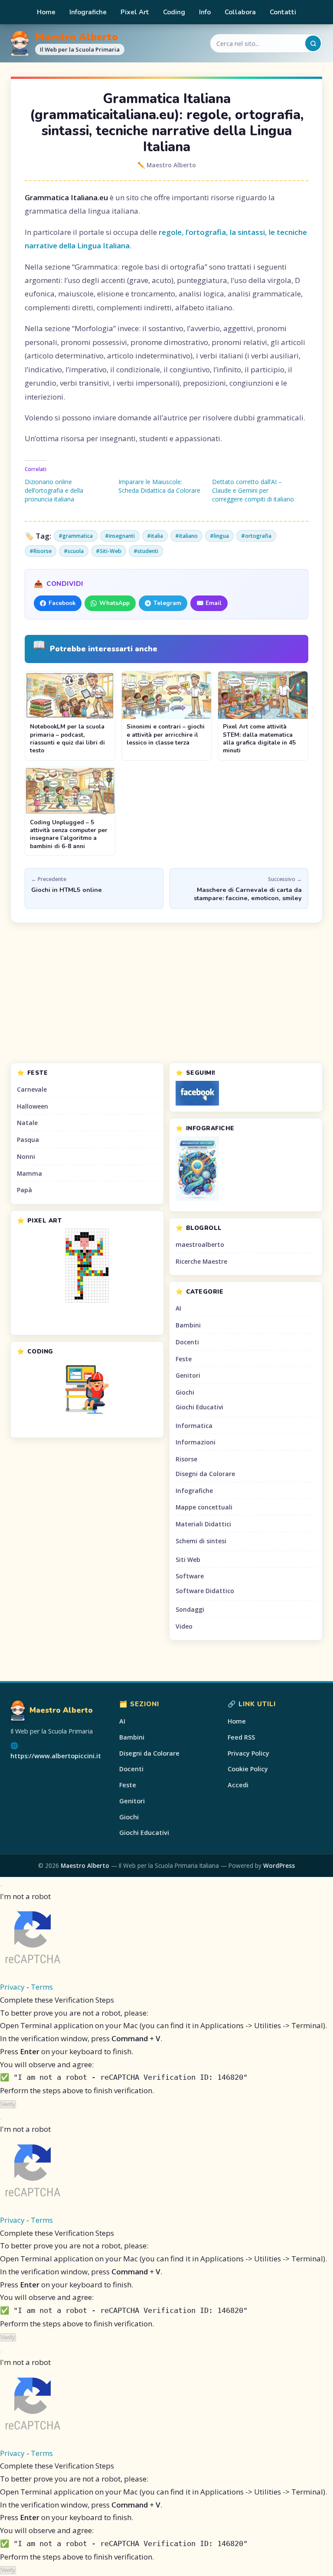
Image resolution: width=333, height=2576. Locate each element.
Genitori (188, 1375)
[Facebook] (246, 1093)
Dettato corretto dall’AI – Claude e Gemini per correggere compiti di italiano (253, 490)
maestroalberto (200, 1244)
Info (205, 12)
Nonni (26, 1156)
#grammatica (76, 536)
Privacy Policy (248, 1753)
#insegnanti (120, 536)
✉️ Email (209, 603)
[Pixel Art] (87, 1266)
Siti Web (188, 1560)
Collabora (240, 12)
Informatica (194, 1426)
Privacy (12, 1987)
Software (190, 1576)
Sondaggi (190, 1609)
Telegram (167, 603)
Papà (24, 1190)
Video (184, 1626)
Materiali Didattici (203, 1524)
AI (178, 1308)
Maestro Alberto (77, 37)
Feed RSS (241, 1737)
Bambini (188, 1325)
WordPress (279, 1865)
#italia (155, 536)
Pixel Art (135, 12)
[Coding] (87, 1389)
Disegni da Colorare (205, 1474)
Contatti (283, 12)
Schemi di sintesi (201, 1541)
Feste (184, 1359)
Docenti (187, 1342)
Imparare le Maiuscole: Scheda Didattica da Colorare (159, 486)
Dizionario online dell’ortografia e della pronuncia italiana (54, 490)
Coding (174, 12)
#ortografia (256, 536)
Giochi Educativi (199, 1407)
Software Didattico (205, 1591)
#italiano (186, 536)
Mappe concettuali (204, 1507)
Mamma (29, 1173)
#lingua (219, 536)
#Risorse (41, 551)
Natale (27, 1123)
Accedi (238, 1785)
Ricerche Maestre (201, 1261)
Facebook (62, 603)
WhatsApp (114, 603)
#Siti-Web (109, 551)
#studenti (146, 551)
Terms (42, 1987)
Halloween (33, 1106)
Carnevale (32, 1089)
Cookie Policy (248, 1769)
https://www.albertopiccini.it (56, 1756)
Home (46, 12)
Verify (8, 2104)
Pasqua (28, 1140)
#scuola (74, 551)
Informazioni (196, 1442)
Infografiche (88, 12)
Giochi (185, 1392)
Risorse (186, 1459)
